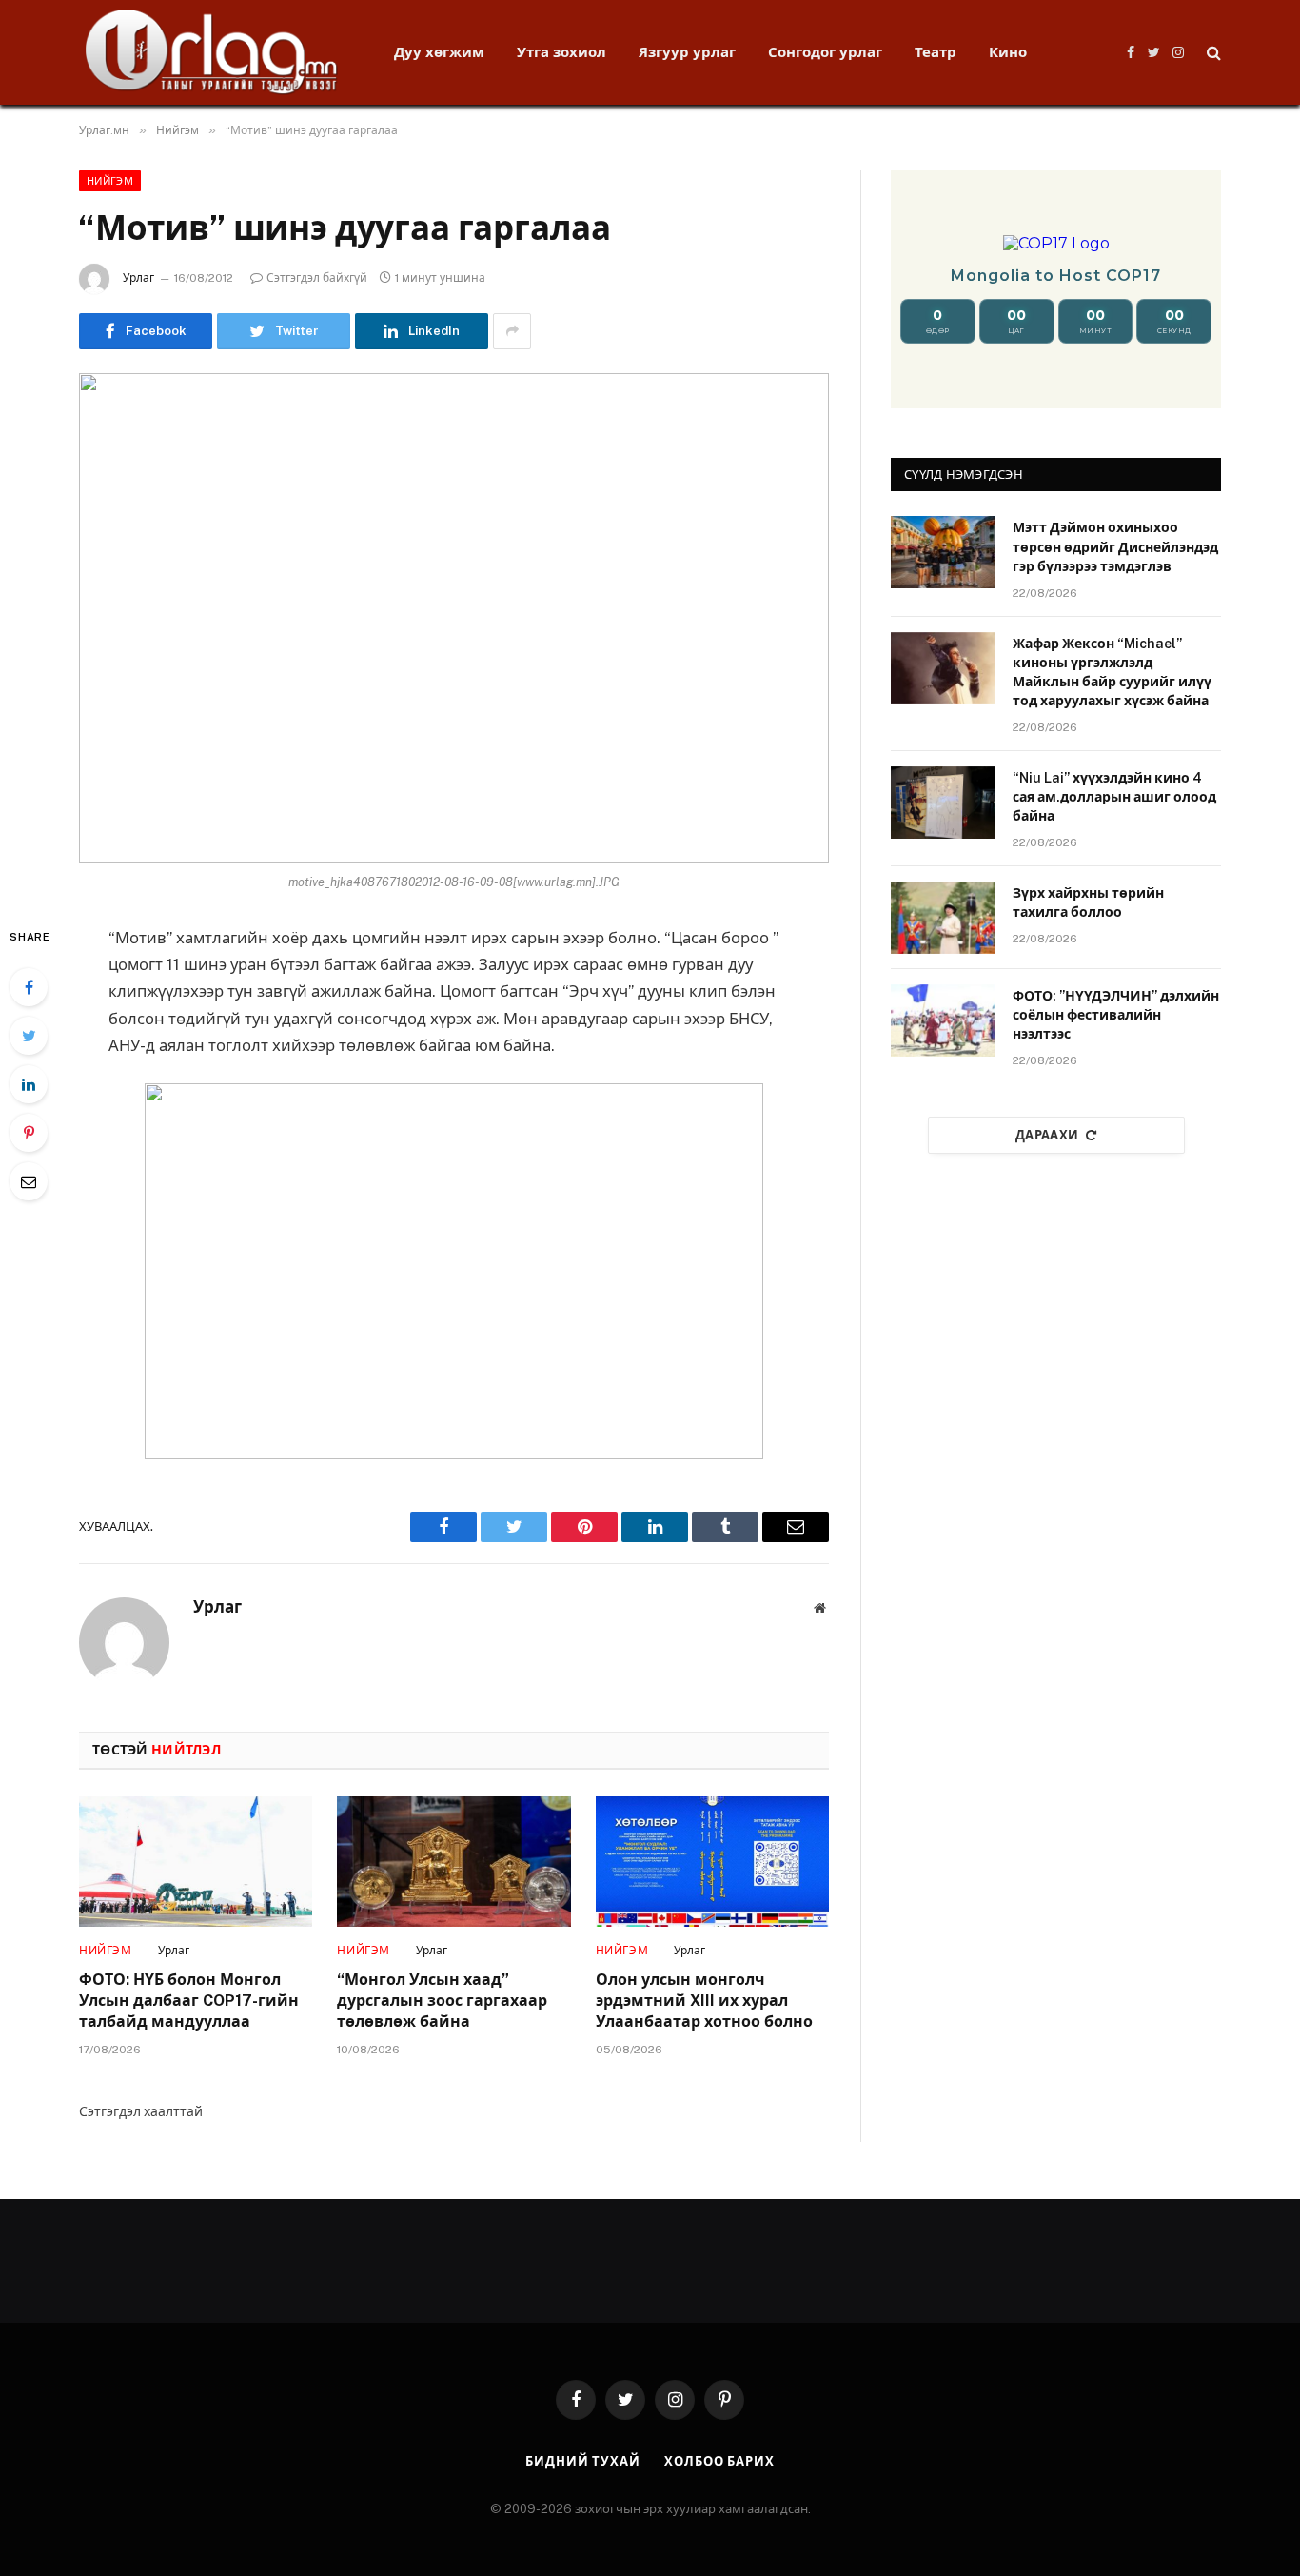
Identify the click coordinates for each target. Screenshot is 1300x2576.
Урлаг (138, 278)
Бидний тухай (583, 2461)
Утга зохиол (561, 52)
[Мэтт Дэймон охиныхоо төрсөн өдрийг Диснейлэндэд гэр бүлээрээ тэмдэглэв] (943, 552)
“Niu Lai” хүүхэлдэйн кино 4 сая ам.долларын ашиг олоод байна (1114, 797)
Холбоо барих (719, 2461)
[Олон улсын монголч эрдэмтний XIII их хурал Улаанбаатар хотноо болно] (712, 1862)
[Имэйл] (29, 1181)
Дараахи (1047, 1135)
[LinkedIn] (29, 1084)
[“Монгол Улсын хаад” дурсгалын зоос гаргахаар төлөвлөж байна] (453, 1862)
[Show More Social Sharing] (512, 331)
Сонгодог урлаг (825, 52)
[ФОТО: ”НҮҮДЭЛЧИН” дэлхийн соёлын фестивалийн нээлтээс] (943, 1020)
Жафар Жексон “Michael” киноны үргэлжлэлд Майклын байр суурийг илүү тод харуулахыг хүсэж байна (1112, 672)
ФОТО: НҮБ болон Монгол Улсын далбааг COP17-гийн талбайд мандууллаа (189, 2001)
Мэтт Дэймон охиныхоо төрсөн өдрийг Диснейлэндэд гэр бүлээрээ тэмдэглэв (1115, 546)
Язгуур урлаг (687, 52)
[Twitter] (29, 1036)
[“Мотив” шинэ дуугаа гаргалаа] (454, 618)
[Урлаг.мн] (212, 52)
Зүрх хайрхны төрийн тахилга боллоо (1088, 902)
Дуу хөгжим (439, 52)
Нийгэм (110, 181)
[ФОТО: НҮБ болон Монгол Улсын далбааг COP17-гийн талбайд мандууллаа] (196, 1862)
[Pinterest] (29, 1133)
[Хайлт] (1212, 53)
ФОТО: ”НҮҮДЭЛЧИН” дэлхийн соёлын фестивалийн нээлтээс (1116, 1015)
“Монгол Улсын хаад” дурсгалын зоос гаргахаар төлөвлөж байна (442, 2001)
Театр (936, 52)
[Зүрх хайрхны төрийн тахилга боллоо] (943, 918)
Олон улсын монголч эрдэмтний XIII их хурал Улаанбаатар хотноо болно (704, 2001)
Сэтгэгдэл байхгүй (317, 278)
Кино (1008, 52)
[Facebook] (29, 987)
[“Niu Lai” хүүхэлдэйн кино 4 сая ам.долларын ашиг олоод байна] (943, 803)
